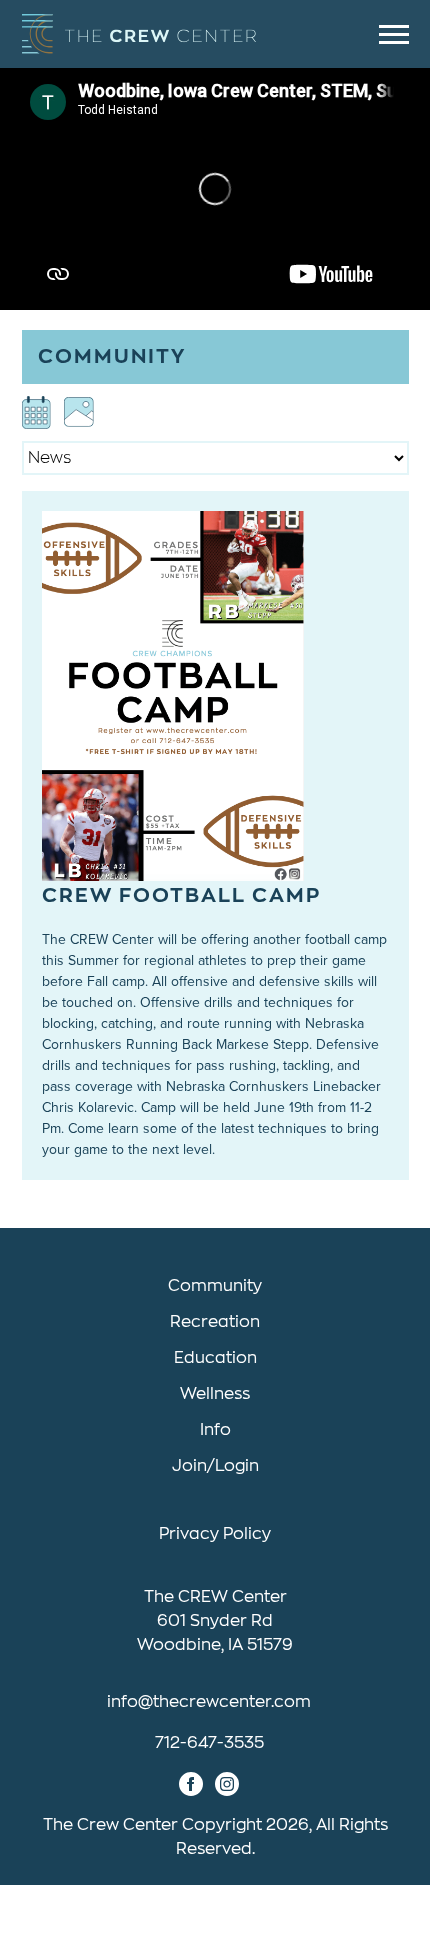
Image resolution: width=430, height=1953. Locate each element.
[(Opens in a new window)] (37, 412)
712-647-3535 (209, 1743)
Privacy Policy (215, 1534)
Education (215, 1358)
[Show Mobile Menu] (394, 34)
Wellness (215, 1394)
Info (215, 1430)
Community (215, 1286)
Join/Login (215, 1466)
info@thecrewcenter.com (209, 1702)
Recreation (215, 1322)
